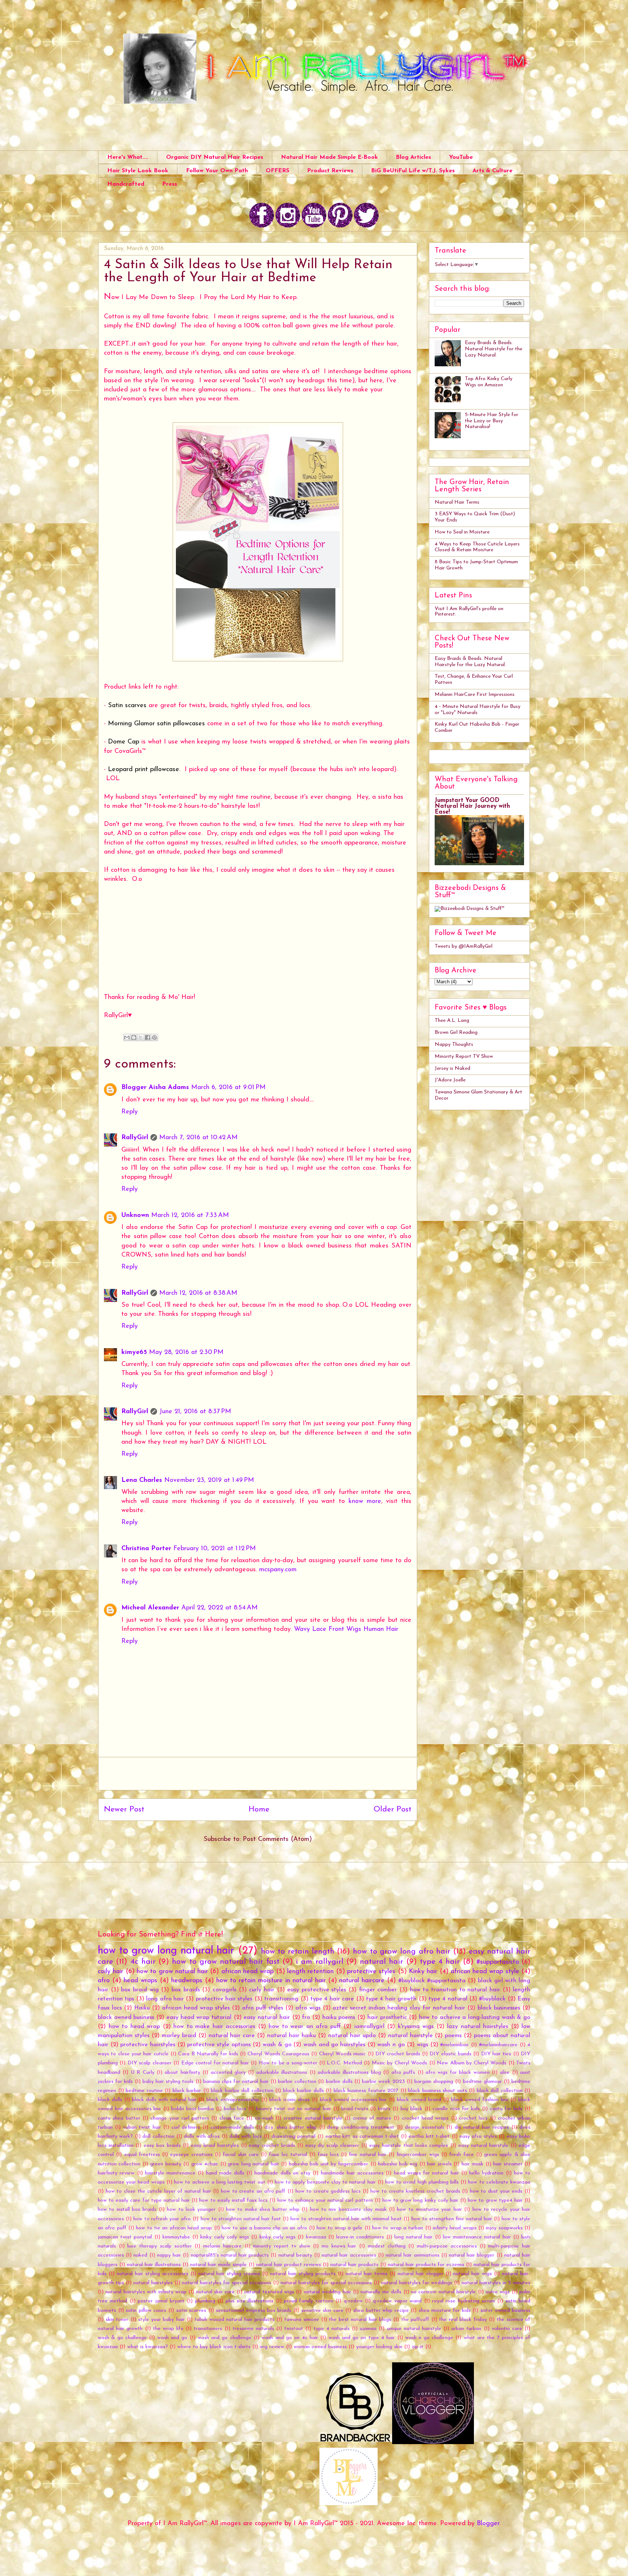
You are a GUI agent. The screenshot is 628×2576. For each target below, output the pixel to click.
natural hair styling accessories (152, 2274)
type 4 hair (440, 1962)
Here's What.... (128, 157)
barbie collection (297, 2082)
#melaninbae (454, 2045)
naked (140, 2255)
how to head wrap (134, 2027)
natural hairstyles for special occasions (227, 2283)
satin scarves (191, 2311)
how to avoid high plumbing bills (422, 2182)
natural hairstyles (153, 2283)
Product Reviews (330, 171)
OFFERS (277, 171)
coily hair (110, 1972)
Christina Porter (146, 1549)
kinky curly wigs (277, 2237)
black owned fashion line (480, 2100)
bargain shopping (434, 2082)
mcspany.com (278, 1570)
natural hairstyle (410, 2036)
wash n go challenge (429, 2338)
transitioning (281, 1999)
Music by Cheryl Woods (399, 2063)
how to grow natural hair (172, 1972)
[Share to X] (141, 1037)
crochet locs (473, 2118)
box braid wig (140, 1990)
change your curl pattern (180, 2118)
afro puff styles (263, 2008)
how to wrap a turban (398, 2228)
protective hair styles (224, 1999)
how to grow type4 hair (495, 2200)
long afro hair (165, 1999)
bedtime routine (144, 2091)
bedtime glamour (482, 2082)
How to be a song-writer (288, 2063)
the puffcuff (415, 2320)
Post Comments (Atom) (277, 1839)
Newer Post (124, 1809)
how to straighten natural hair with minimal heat (346, 2219)
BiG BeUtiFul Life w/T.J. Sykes (413, 171)
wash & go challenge (122, 2338)
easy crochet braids (272, 2146)
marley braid (179, 2036)
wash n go (391, 2045)
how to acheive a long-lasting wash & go (475, 2017)
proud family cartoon (309, 2301)
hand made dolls (225, 2173)
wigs (422, 2045)
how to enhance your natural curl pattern (325, 2200)
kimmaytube (176, 2237)
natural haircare (362, 1981)
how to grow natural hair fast (226, 1962)
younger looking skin (379, 2347)
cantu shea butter (119, 2118)
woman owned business (320, 2347)
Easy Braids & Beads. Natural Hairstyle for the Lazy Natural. (494, 349)
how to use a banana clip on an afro (264, 2228)
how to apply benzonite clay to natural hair (325, 2182)
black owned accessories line (353, 2100)
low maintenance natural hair (477, 2237)
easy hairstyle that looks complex (409, 2146)
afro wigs (308, 2008)
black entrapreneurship (233, 2100)
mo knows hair (339, 2246)
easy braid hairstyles (215, 2146)
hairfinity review (116, 2173)
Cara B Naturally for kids (208, 2054)
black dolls (110, 2100)
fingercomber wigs (418, 2155)
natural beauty (295, 2255)
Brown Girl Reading (456, 1033)
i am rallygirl (320, 1962)
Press (170, 184)
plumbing (205, 2301)
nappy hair (169, 2255)
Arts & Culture (492, 171)
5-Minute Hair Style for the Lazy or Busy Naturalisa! (492, 421)
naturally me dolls (381, 2292)
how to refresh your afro (162, 2219)
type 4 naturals (332, 2329)
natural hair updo (352, 2036)
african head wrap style (485, 1972)
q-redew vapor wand (397, 2301)
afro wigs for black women (458, 2073)
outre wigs (498, 2292)
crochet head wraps (425, 2118)
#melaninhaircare (498, 2045)
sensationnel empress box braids (253, 2311)
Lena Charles (142, 1480)
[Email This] (127, 1037)
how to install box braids (127, 2210)
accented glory (228, 2073)
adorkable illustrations (282, 2073)
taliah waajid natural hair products (234, 2320)
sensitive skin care (322, 2311)
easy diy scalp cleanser (332, 2146)
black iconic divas (290, 2100)
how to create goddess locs (328, 2191)
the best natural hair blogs (360, 2320)
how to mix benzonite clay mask (348, 2210)
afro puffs (403, 2073)
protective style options (219, 2045)
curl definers (186, 2127)
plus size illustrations (250, 2301)
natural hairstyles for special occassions (326, 2283)
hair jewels (439, 2164)
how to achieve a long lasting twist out (220, 2182)
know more (365, 1501)
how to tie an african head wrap (174, 2228)
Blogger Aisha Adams (155, 1088)
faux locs (328, 2155)
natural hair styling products (303, 2274)
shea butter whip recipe (381, 2311)
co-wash (264, 2118)
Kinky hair (423, 1972)
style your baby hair (161, 2320)
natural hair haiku (291, 2036)
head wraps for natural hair (426, 2173)
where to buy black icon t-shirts (214, 2347)
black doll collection (500, 2091)
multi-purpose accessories (447, 2246)
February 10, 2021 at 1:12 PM (215, 1549)
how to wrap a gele (339, 2228)
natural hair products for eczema (426, 2265)
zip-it (418, 2347)
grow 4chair (205, 2164)
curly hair (262, 1990)
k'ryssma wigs (416, 2027)
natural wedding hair (327, 2292)
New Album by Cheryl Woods (472, 2063)
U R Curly (143, 2073)
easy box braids (162, 2146)
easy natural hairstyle (483, 2146)
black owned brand (419, 2100)
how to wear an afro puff (305, 2027)
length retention (310, 1972)
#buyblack (492, 1999)
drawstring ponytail (293, 2136)
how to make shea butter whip (263, 2210)
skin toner (117, 2320)
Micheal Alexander (150, 1608)
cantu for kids (506, 2109)
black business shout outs (438, 2091)
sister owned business (505, 2311)
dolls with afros (202, 2136)
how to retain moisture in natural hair (271, 1981)
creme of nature (372, 2118)
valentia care (507, 2329)
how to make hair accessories (214, 2027)
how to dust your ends (496, 2191)
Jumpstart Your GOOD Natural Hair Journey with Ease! (472, 806)
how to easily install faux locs (233, 2200)
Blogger (488, 2524)
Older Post (392, 1809)
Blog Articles (413, 157)
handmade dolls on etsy (282, 2173)
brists (384, 2109)
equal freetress (142, 2155)
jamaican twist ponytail (125, 2237)
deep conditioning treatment (361, 2127)
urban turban (466, 2329)
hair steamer (508, 2164)
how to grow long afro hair (402, 1952)
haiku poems (339, 2017)
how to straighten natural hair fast (241, 2219)
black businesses (499, 2008)
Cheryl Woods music (343, 2054)
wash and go (172, 2338)
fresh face (461, 2155)
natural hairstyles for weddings (417, 2283)
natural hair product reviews (289, 2265)
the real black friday (463, 2320)
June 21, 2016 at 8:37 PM (195, 1412)
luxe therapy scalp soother (159, 2246)
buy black (412, 2109)
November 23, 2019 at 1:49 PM (209, 1480)
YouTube (461, 157)
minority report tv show (281, 2246)
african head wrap (248, 1972)
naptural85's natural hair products (230, 2255)
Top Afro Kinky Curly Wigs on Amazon (489, 382)
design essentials (424, 2127)
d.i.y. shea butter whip (291, 2127)
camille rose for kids (456, 2109)
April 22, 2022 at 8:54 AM (220, 1608)
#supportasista (498, 1962)
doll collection (158, 2136)
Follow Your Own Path (217, 171)
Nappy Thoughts (454, 1045)
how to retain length (298, 1952)
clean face (232, 2118)
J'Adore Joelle (450, 1080)
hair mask (472, 2164)
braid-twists (355, 2109)
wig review (272, 2347)
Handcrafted (126, 184)
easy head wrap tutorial (199, 2017)
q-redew (353, 2301)
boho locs (235, 2109)
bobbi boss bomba (193, 2109)
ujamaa (368, 2329)
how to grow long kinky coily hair (420, 2200)
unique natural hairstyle (414, 2329)
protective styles (371, 1972)
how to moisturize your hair (429, 2210)
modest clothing (387, 2246)
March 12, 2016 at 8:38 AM (198, 1293)
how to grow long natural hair (166, 1951)
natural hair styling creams (229, 2274)
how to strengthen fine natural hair (452, 2219)
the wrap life (168, 2329)
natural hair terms (367, 2274)
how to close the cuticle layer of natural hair (158, 2191)
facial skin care (241, 2155)
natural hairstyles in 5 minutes (496, 2283)
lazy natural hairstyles (478, 2027)
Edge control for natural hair (215, 2063)
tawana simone (302, 2320)
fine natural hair (368, 2155)
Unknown (135, 1216)
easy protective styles (317, 1990)
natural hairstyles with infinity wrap (146, 2292)
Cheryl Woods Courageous (278, 2054)
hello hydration (486, 2173)
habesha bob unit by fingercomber (329, 2164)
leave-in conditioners (360, 2237)
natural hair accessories (349, 2255)
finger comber (378, 1990)
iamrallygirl (369, 2027)
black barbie (187, 2091)
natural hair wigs (472, 2274)
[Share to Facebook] (148, 1037)
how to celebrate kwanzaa (499, 2182)
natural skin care (216, 2292)
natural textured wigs (269, 2292)
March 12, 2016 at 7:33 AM (190, 1216)
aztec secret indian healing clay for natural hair (399, 2008)
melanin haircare (222, 2246)
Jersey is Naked (452, 1069)
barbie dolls (339, 2082)
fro (306, 2017)
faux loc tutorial (288, 2155)
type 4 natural (448, 1999)
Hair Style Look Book (138, 171)
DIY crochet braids (398, 2054)
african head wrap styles (196, 2008)
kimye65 (134, 1352)
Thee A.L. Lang (452, 1021)
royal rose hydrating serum (464, 2301)
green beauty (166, 2164)
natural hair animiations (412, 2255)
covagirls (224, 1990)
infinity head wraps (455, 2228)
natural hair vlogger (420, 2274)
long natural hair (413, 2237)
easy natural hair (267, 2017)
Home (259, 1809)
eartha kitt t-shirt (429, 2136)
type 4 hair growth (391, 1999)
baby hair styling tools (168, 2082)
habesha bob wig (398, 2164)
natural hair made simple (218, 2265)
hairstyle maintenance (170, 2173)
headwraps (187, 1981)
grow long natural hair (253, 2164)
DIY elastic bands (450, 2054)
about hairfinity (182, 2073)
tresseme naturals (253, 2329)
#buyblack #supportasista (432, 1981)
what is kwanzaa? (148, 2347)
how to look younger (191, 2210)
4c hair (143, 1962)
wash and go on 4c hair (290, 2338)
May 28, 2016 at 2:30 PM (186, 1352)
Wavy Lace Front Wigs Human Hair (346, 1629)
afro (104, 1981)
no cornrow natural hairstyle (443, 2292)
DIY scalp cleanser (150, 2063)
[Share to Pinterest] (154, 1037)
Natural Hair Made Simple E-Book (329, 157)
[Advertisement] (258, 1774)
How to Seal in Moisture (462, 532)
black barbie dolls (303, 2091)
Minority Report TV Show (464, 1057)
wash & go (277, 2045)
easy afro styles (478, 2136)
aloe (505, 2073)
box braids (186, 1990)
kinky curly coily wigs (225, 2237)
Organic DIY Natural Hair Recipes (215, 157)
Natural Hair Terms (457, 502)
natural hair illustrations (154, 2265)
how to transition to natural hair (455, 1990)
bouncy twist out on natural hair (293, 2109)
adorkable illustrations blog (349, 2073)
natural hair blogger (472, 2255)
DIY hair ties (496, 2054)
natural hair (381, 1962)
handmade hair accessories (352, 2173)
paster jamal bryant (161, 2301)
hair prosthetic (387, 2017)
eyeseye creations (191, 2155)
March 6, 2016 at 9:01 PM (228, 1088)
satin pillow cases (146, 2311)
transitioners (208, 2329)
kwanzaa (316, 2237)
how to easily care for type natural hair (144, 2200)
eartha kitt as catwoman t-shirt (362, 2136)
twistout (294, 2329)
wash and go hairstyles (334, 2045)
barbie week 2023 (383, 2082)
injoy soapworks (504, 2228)
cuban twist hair (142, 2127)
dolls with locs (245, 2136)
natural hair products (354, 2265)
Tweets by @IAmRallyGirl (464, 946)
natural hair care (232, 2036)
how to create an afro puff (253, 2191)
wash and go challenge (225, 2338)
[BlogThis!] (134, 1037)
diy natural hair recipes (482, 2127)
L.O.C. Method (344, 2063)
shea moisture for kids (445, 2311)
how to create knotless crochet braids (415, 2191)
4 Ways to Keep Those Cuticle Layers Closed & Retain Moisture (477, 547)
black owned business (126, 2017)
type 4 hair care (332, 1999)
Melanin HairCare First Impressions (475, 695)
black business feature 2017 (366, 2091)
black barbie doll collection (242, 2091)
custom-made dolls (232, 2127)
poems (453, 2036)
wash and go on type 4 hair (362, 2338)
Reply (130, 1112)
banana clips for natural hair (236, 2082)
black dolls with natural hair (164, 2100)
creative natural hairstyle (313, 2118)
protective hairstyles (148, 2045)
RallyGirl (135, 1138)
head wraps (140, 1981)
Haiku (142, 2008)
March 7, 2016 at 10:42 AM (198, 1138)
